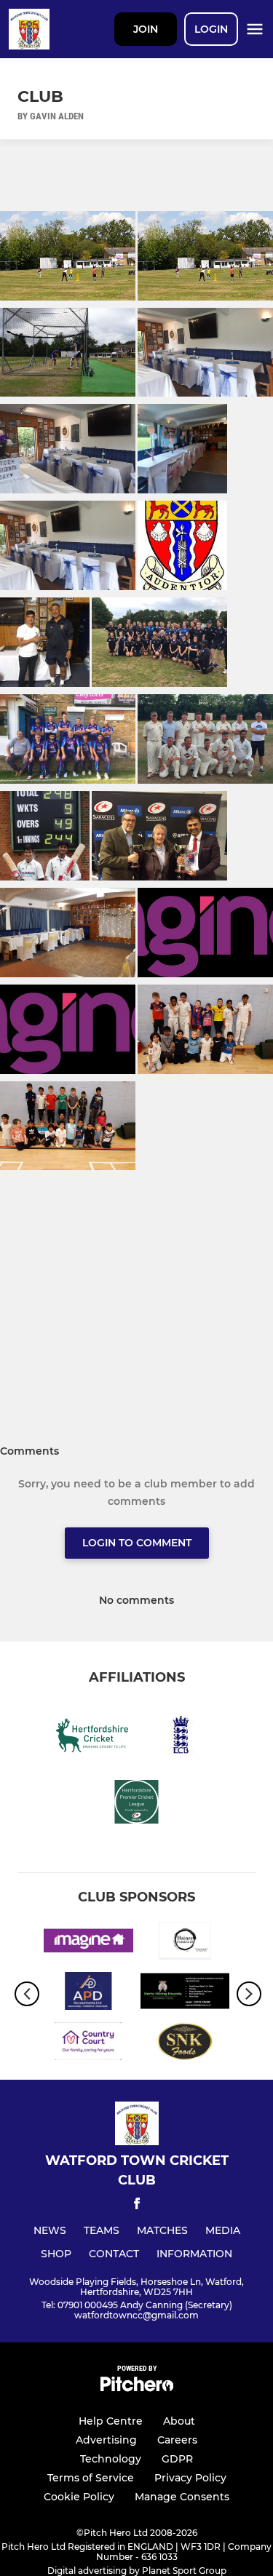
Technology (111, 2459)
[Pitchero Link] (137, 2388)
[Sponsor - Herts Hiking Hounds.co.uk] (185, 1993)
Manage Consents (182, 2497)
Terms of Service (91, 2478)
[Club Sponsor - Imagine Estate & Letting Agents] (88, 1943)
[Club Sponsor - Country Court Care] (88, 2044)
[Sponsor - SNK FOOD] (185, 2044)
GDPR (177, 2459)
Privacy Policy (190, 2478)
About (179, 2421)
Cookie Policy (79, 2497)
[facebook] (137, 2206)
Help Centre (111, 2421)
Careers (177, 2440)
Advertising (106, 2440)
